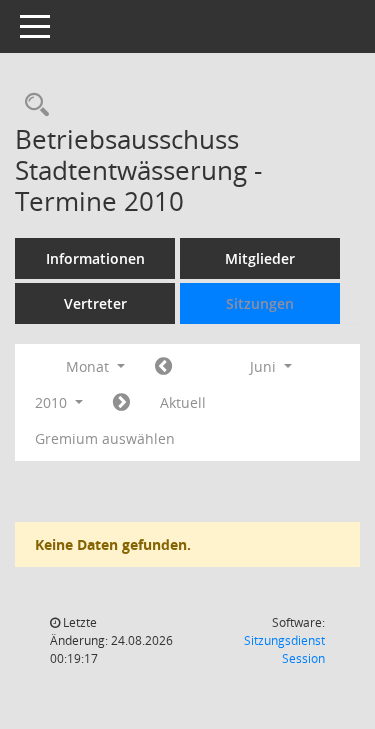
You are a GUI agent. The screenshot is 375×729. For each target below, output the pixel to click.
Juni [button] (265, 366)
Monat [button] (89, 366)
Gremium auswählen (105, 438)
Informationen (95, 258)
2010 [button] (53, 402)
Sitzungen (260, 303)
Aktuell (183, 402)
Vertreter (95, 303)
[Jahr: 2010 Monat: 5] (163, 367)
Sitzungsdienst (284, 649)
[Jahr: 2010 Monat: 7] (121, 403)
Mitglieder (260, 258)
